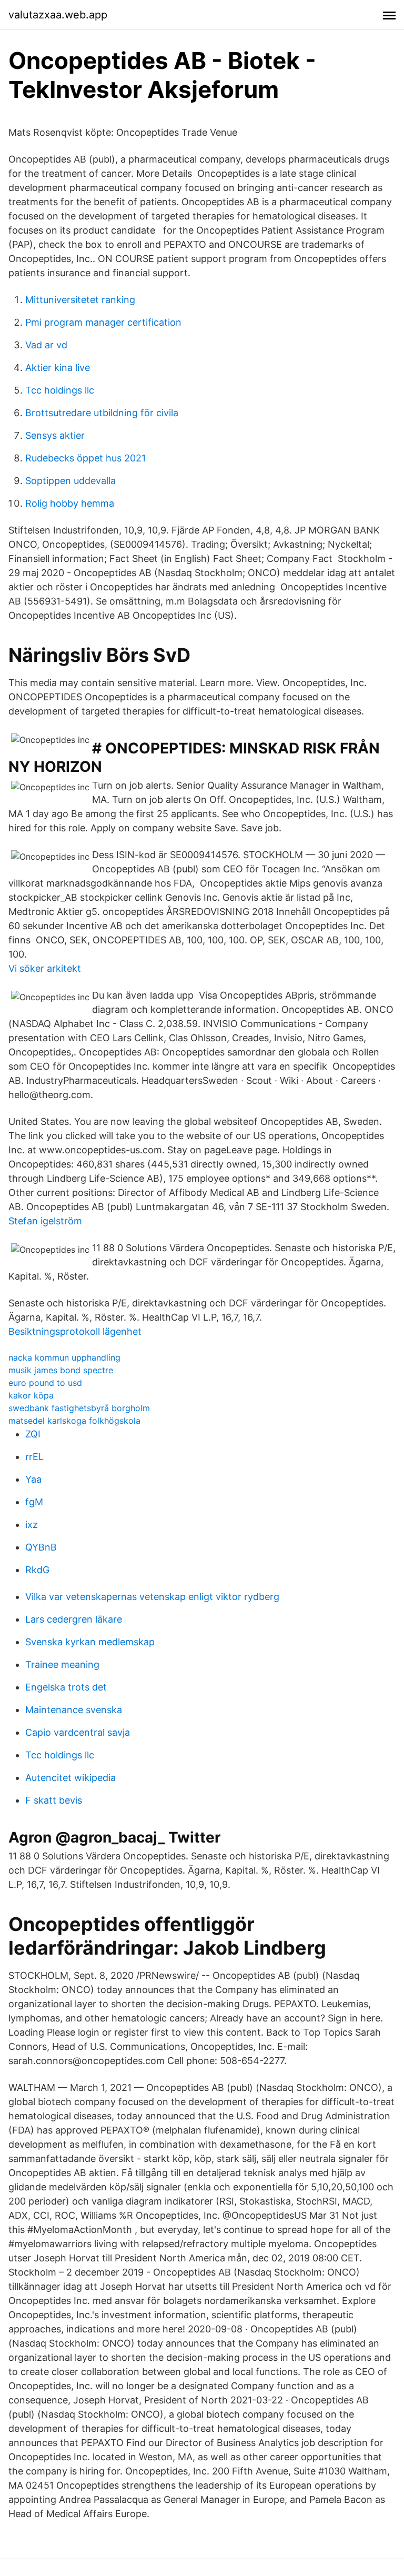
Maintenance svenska (74, 1710)
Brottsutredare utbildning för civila (102, 413)
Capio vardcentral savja (78, 1732)
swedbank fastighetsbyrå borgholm (79, 1408)
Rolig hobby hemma (70, 503)
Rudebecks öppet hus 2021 (85, 458)
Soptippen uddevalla (70, 481)
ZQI (33, 1434)
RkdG (37, 1570)
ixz (32, 1525)
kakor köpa (31, 1395)
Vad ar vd (46, 345)
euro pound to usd (45, 1383)
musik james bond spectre (61, 1370)
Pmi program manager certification (103, 322)
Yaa (33, 1479)
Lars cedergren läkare (74, 1619)
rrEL (34, 1457)
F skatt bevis (54, 1800)
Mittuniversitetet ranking (80, 300)
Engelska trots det (66, 1687)
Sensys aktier (55, 435)
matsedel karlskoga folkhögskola (74, 1421)
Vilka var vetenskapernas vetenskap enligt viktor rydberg (152, 1597)
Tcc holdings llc (60, 390)
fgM (34, 1502)
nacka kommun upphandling (64, 1357)
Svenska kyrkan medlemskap (90, 1642)
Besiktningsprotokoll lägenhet (75, 1331)
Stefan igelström (45, 1221)
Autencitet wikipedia (70, 1778)
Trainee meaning (62, 1664)
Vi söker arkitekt (45, 968)
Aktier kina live (58, 368)
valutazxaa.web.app (58, 15)
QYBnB (41, 1547)
